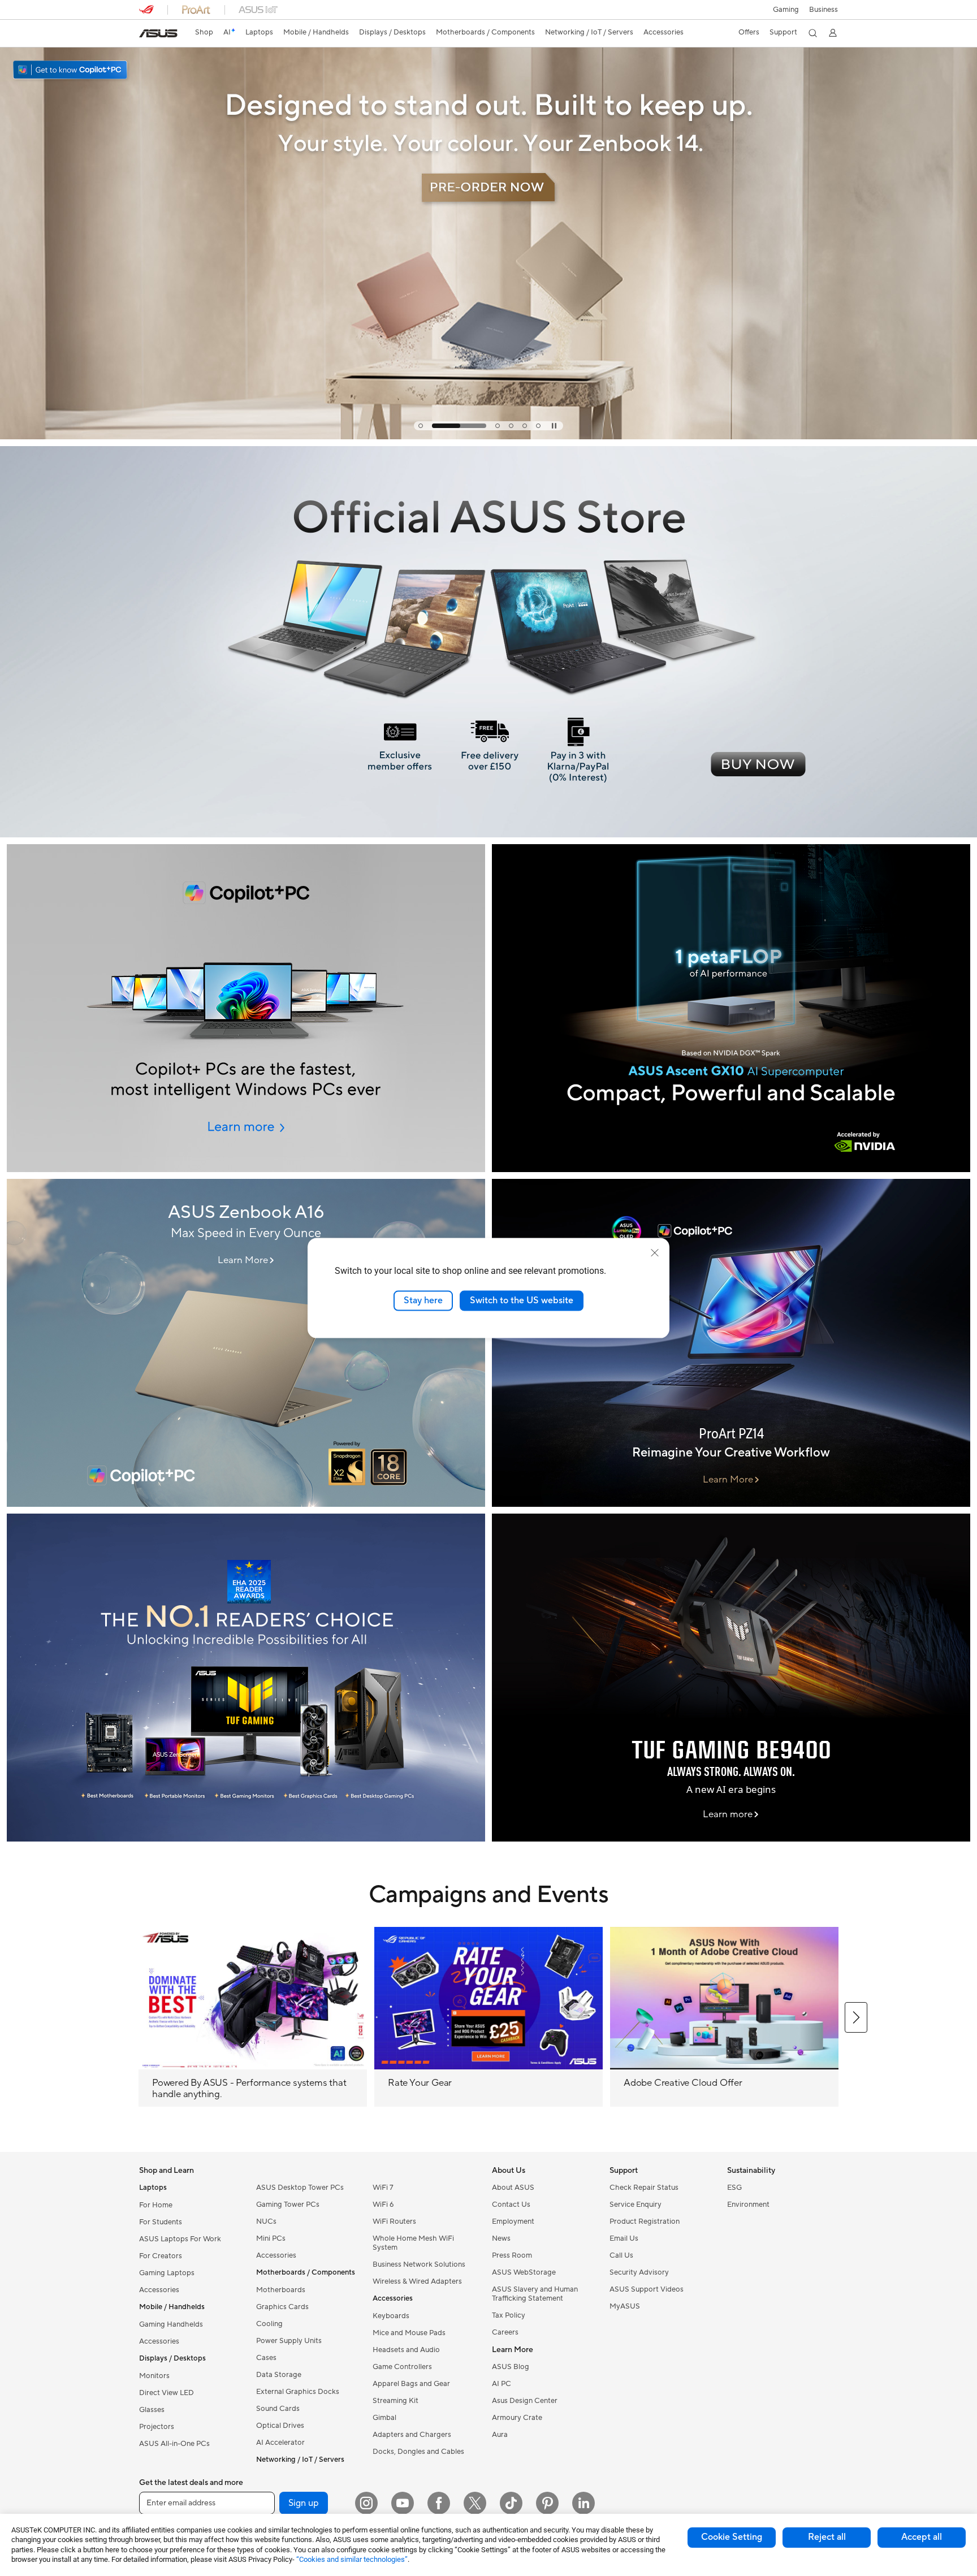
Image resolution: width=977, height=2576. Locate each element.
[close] (655, 1253)
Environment (748, 2205)
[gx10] (731, 1008)
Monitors (154, 2376)
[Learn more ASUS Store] (488, 835)
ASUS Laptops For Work (180, 2239)
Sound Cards (278, 2409)
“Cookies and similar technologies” (352, 2559)
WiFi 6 (383, 2205)
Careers (505, 2332)
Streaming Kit (395, 2401)
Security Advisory (639, 2272)
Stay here (423, 1300)
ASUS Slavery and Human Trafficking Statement (535, 2294)
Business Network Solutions (419, 2264)
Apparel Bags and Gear (411, 2384)
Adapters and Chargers (412, 2435)
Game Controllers (402, 2367)
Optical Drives (280, 2426)
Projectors (157, 2427)
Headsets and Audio (406, 2350)
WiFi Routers (394, 2221)
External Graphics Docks (298, 2392)
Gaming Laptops (167, 2273)
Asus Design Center (525, 2401)
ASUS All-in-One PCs (174, 2444)
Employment (513, 2221)
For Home (156, 2205)
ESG (734, 2188)
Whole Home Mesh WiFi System (413, 2243)
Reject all (827, 2537)
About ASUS (513, 2188)
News (501, 2238)
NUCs (266, 2221)
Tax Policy (509, 2315)
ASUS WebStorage (524, 2272)
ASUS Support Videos (647, 2289)
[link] (158, 33)
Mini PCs (271, 2238)
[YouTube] (403, 2503)
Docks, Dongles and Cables (418, 2452)
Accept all (922, 2537)
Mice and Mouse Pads (409, 2333)
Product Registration (645, 2221)
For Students (161, 2222)
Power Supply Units (289, 2341)
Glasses (152, 2410)
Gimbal (384, 2418)
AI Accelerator (280, 2443)
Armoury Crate (517, 2418)
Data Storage (279, 2375)
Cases (266, 2358)
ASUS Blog (511, 2367)
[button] (786, 10)
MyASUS (625, 2306)
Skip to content (146, 35)
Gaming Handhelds (171, 2324)
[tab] (421, 426)
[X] (475, 2503)
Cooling (269, 2324)
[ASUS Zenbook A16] (246, 1343)
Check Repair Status (644, 2188)
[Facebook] (439, 2503)
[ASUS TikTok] (511, 2503)
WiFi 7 (383, 2188)
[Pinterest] (547, 2503)
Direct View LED (167, 2393)
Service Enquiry (636, 2205)
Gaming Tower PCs (288, 2205)
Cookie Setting (732, 2537)
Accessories (159, 2290)
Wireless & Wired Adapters (417, 2281)
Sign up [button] (304, 2503)
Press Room (512, 2255)
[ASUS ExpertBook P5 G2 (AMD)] (246, 1008)
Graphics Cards (282, 2307)
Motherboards (281, 2290)
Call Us (621, 2255)
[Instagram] (366, 2503)
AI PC (502, 2384)
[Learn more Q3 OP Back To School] (488, 436)
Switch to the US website (522, 1300)
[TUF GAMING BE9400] (731, 1678)
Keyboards (391, 2316)
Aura (500, 2435)
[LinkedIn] (583, 2503)
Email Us (624, 2238)
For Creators (161, 2256)
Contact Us (511, 2205)
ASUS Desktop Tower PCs (300, 2188)
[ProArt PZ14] (731, 1343)
